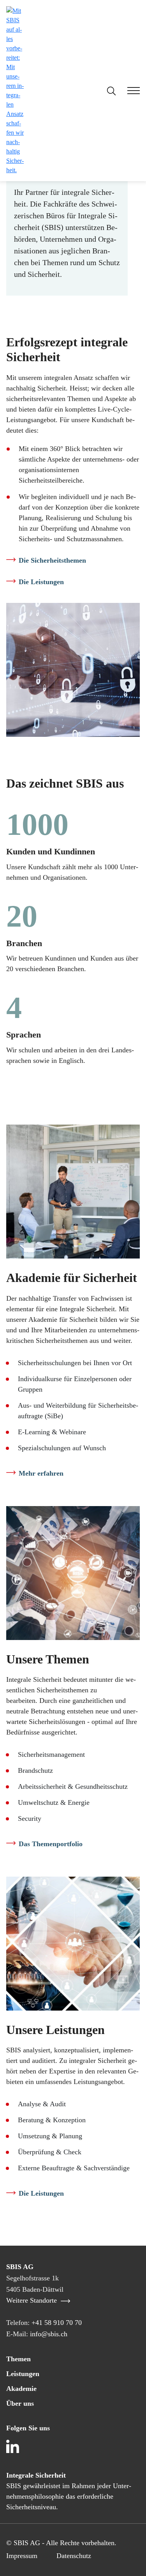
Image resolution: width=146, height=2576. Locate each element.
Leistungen (23, 2374)
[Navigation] (128, 92)
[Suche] (111, 91)
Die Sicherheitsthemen (52, 560)
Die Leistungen (41, 582)
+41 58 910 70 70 (57, 2323)
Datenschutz (74, 2556)
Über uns (20, 2403)
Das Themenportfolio (51, 1844)
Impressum (22, 2556)
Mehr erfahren (41, 1473)
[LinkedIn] (14, 2448)
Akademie (21, 2389)
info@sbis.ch (49, 2334)
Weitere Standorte (33, 2300)
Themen (18, 2359)
